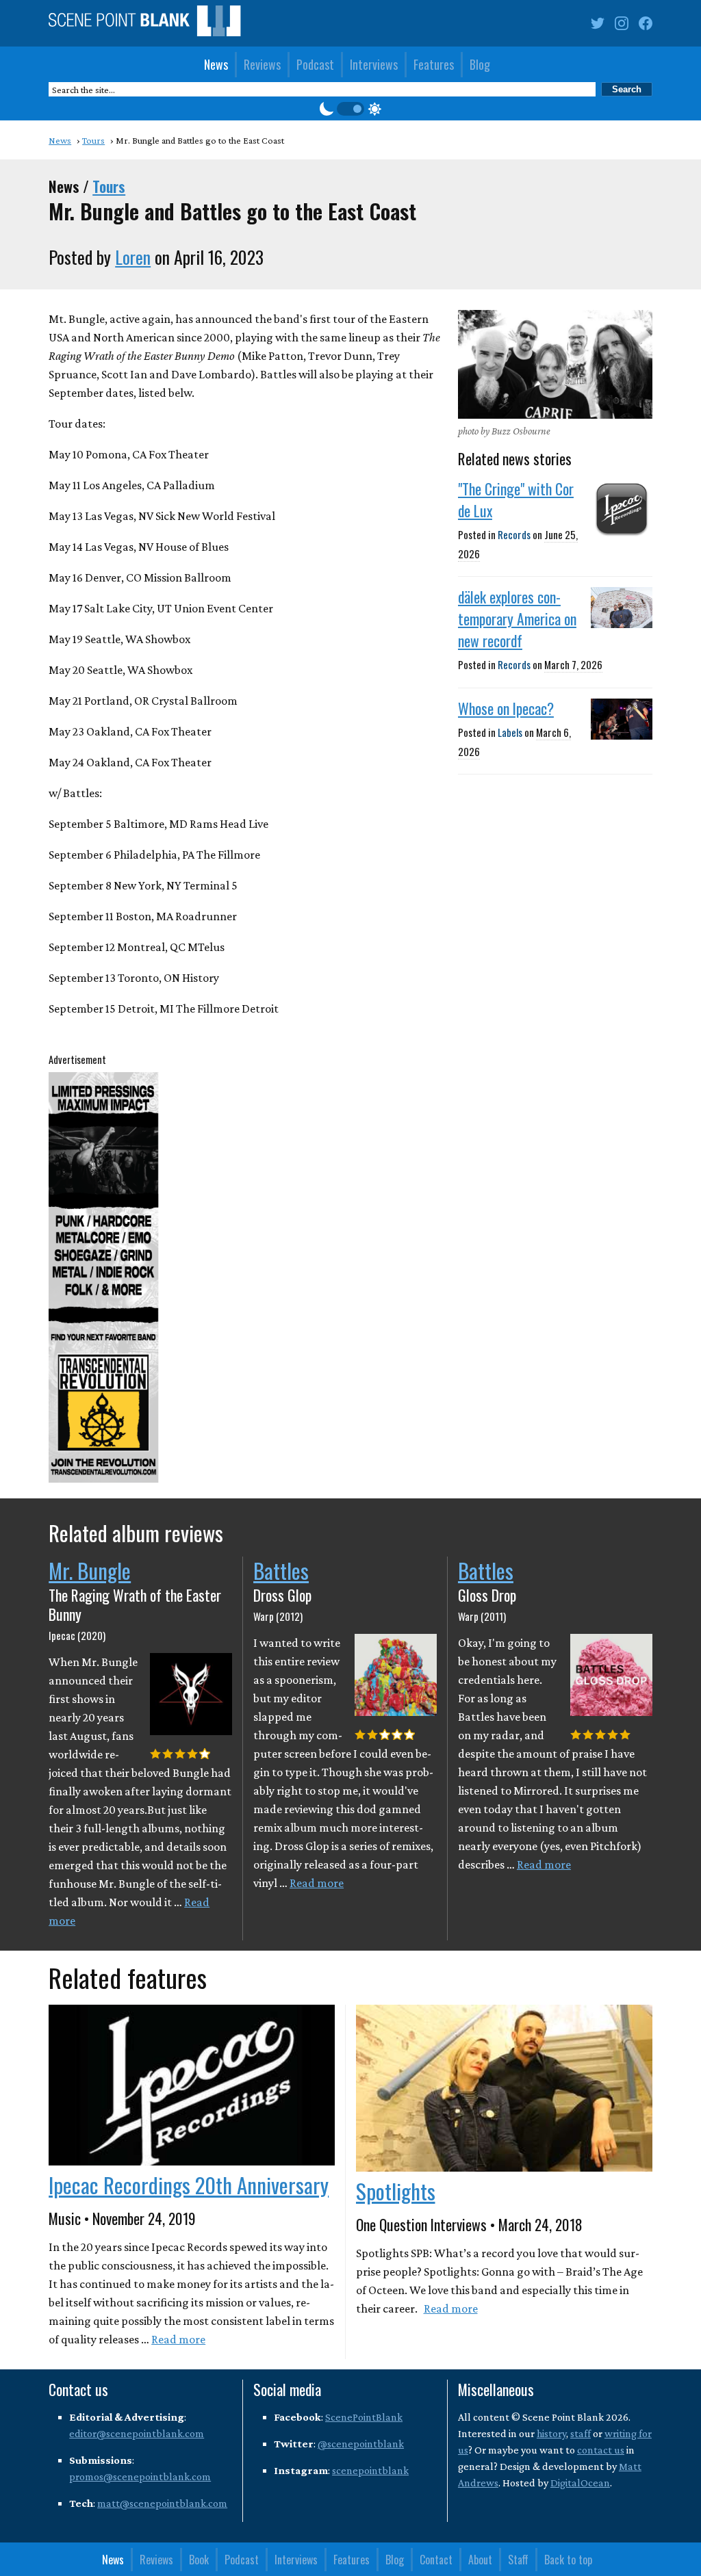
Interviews (374, 64)
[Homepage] (144, 24)
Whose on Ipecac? (506, 708)
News (216, 64)
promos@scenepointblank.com (140, 2476)
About (480, 2560)
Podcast (315, 64)
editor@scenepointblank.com (137, 2433)
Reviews (262, 64)
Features (434, 64)
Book (199, 2560)
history (551, 2433)
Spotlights (396, 2191)
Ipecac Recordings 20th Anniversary (189, 2185)
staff (581, 2433)
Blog (480, 64)
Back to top (568, 2560)
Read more (317, 1883)
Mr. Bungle (90, 1570)
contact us (601, 2450)
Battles (281, 1570)
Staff (518, 2560)
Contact (436, 2560)
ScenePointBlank (364, 2417)
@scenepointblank (361, 2444)
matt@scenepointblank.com (162, 2503)
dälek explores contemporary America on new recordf (517, 619)
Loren (133, 257)
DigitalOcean (580, 2483)
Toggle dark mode (350, 109)
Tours (109, 186)
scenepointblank (370, 2470)
